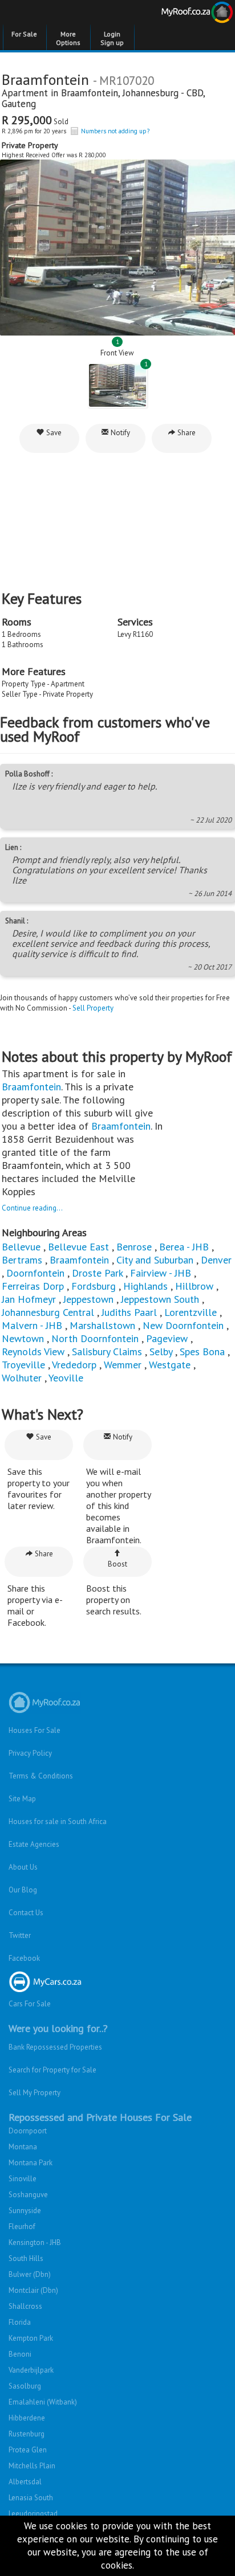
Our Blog (23, 1890)
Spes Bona (202, 1352)
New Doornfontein (183, 1325)
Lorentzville (191, 1312)
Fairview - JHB (161, 1273)
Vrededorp (74, 1365)
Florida (20, 2322)
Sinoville (23, 2179)
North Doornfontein (95, 1338)
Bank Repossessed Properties (55, 2047)
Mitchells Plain (32, 2466)
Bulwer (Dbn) (30, 2274)
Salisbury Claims (107, 1352)
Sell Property (93, 1008)
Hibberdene (27, 2418)
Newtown (23, 1338)
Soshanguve (28, 2195)
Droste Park (97, 1273)
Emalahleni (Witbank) (43, 2402)
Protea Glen (28, 2450)
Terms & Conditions (41, 1776)
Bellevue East (78, 1247)
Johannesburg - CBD (163, 93)
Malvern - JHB (32, 1325)
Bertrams (22, 1260)
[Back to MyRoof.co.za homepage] (176, 14)
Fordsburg (94, 1286)
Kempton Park (31, 2338)
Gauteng (19, 104)
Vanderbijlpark (31, 2370)
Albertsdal (25, 2482)
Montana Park (31, 2163)
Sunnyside (25, 2211)
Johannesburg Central (48, 1312)
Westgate (170, 1365)
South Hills (26, 2258)
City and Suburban (155, 1260)
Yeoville (66, 1378)
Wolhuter (22, 1378)
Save (53, 433)
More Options (68, 38)
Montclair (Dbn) (33, 2290)
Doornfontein (35, 1273)
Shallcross (25, 2306)
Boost (117, 1564)
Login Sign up (112, 38)
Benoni (20, 2354)
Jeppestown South (160, 1299)
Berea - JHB (184, 1247)
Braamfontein (90, 93)
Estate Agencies (34, 1844)
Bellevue (21, 1247)
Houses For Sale (35, 1730)
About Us (23, 1867)
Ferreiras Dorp (33, 1286)
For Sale (24, 34)
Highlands (145, 1286)
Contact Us (26, 1913)
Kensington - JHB (35, 2242)
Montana (23, 2147)
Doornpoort (28, 2131)
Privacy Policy (30, 1753)
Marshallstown (102, 1325)
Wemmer (123, 1365)
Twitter (20, 1935)
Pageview (167, 1338)
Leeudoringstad (33, 2514)
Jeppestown (88, 1299)
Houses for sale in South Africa (58, 1821)
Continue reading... (32, 1208)
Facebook (24, 1958)
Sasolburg (25, 2386)
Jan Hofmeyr (29, 1299)
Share (186, 433)
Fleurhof (22, 2227)
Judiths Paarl (129, 1312)
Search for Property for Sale (52, 2070)
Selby (161, 1352)
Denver (216, 1260)
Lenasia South (31, 2498)
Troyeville (23, 1365)
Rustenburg (27, 2434)
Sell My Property (35, 2093)
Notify (119, 433)
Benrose (134, 1247)
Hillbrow (194, 1286)
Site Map (22, 1799)
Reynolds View (33, 1352)
